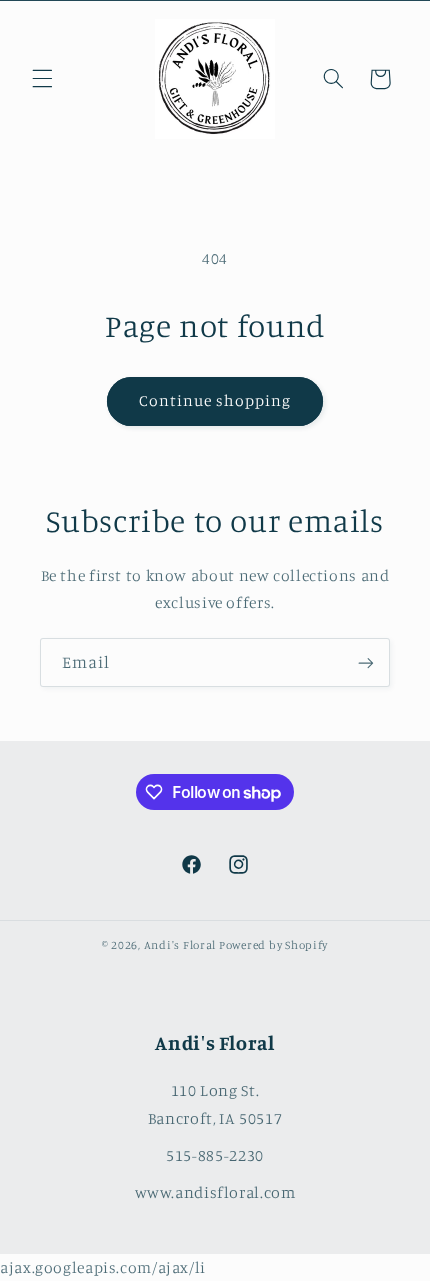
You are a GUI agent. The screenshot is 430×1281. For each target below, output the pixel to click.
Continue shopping (215, 400)
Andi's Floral (180, 945)
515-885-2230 (215, 1155)
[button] (42, 79)
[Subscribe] (366, 662)
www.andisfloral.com (215, 1192)
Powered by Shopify (273, 945)
